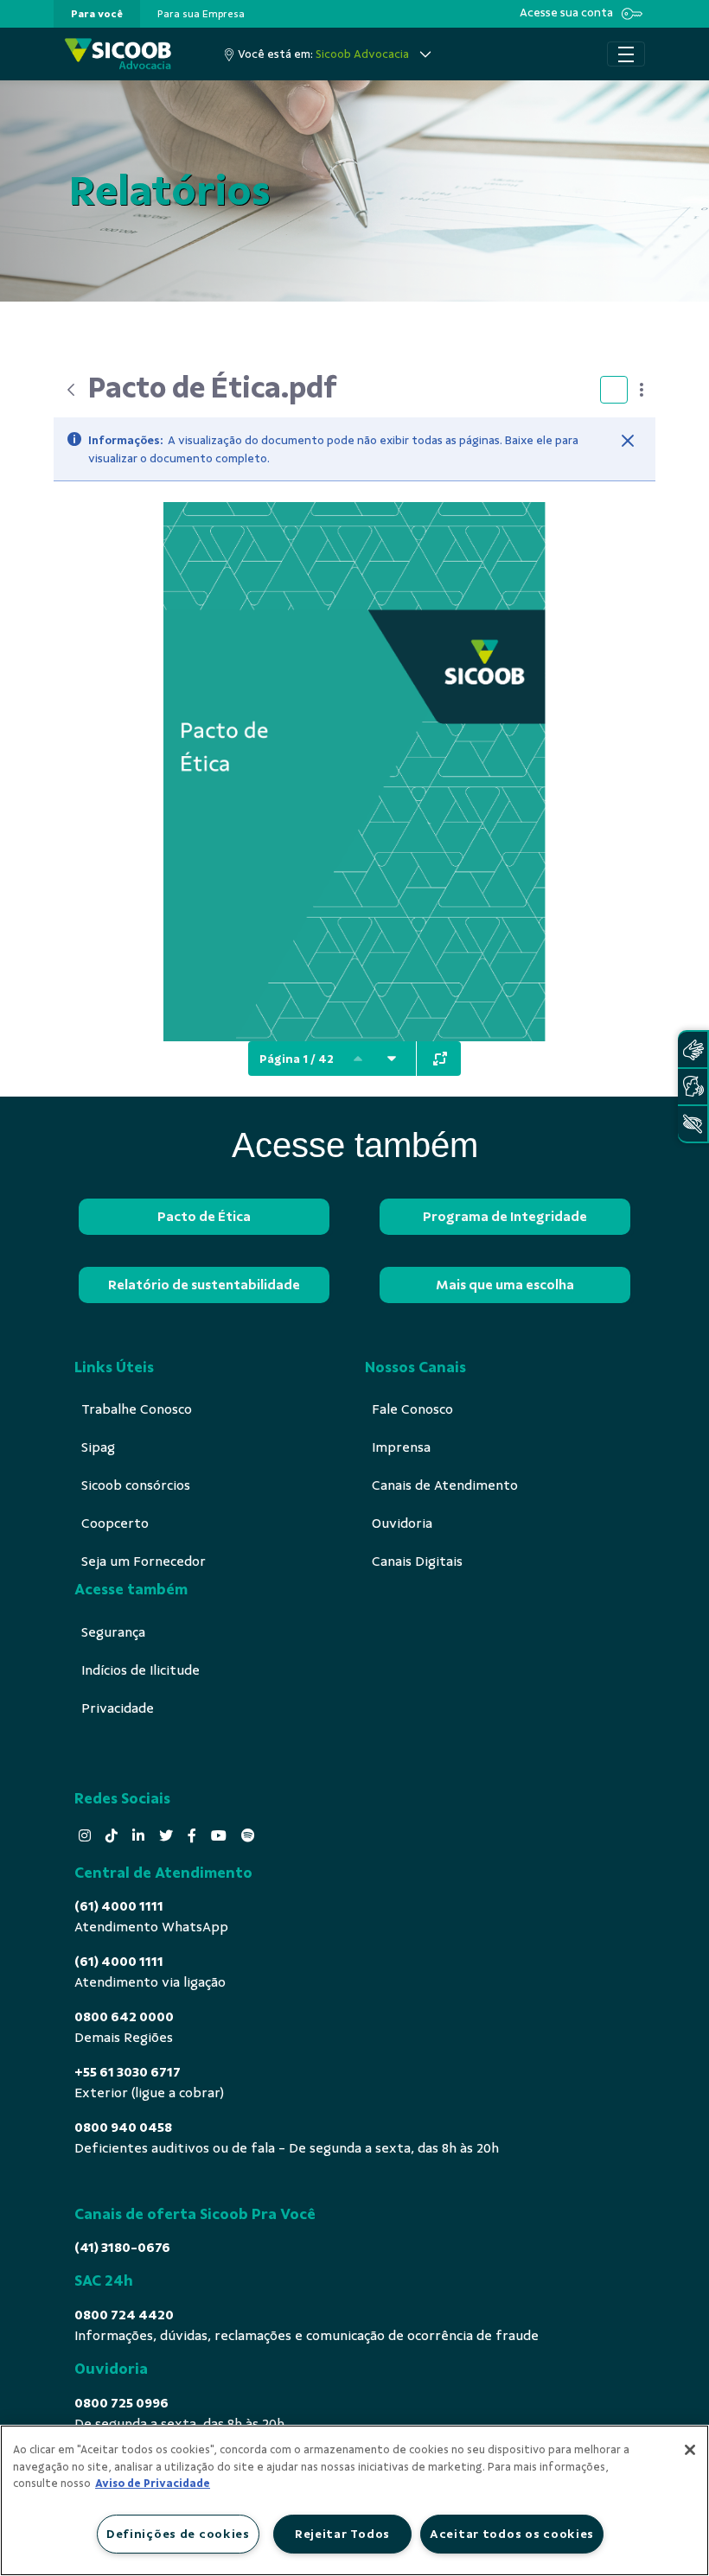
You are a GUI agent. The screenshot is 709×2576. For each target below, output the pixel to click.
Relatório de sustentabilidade (204, 1285)
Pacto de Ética (204, 1217)
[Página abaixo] (392, 1059)
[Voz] (693, 1087)
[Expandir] (440, 1059)
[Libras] (693, 1049)
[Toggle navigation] (626, 54)
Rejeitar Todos (342, 2534)
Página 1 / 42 (297, 1059)
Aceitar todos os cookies (512, 2534)
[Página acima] (358, 1059)
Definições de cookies (178, 2534)
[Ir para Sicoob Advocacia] (118, 54)
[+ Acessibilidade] (693, 1124)
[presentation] (97, 14)
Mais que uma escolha (505, 1285)
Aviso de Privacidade (153, 2484)
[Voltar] (71, 390)
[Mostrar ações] (642, 390)
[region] (354, 2500)
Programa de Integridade (505, 1217)
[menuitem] (97, 14)
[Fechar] (628, 441)
